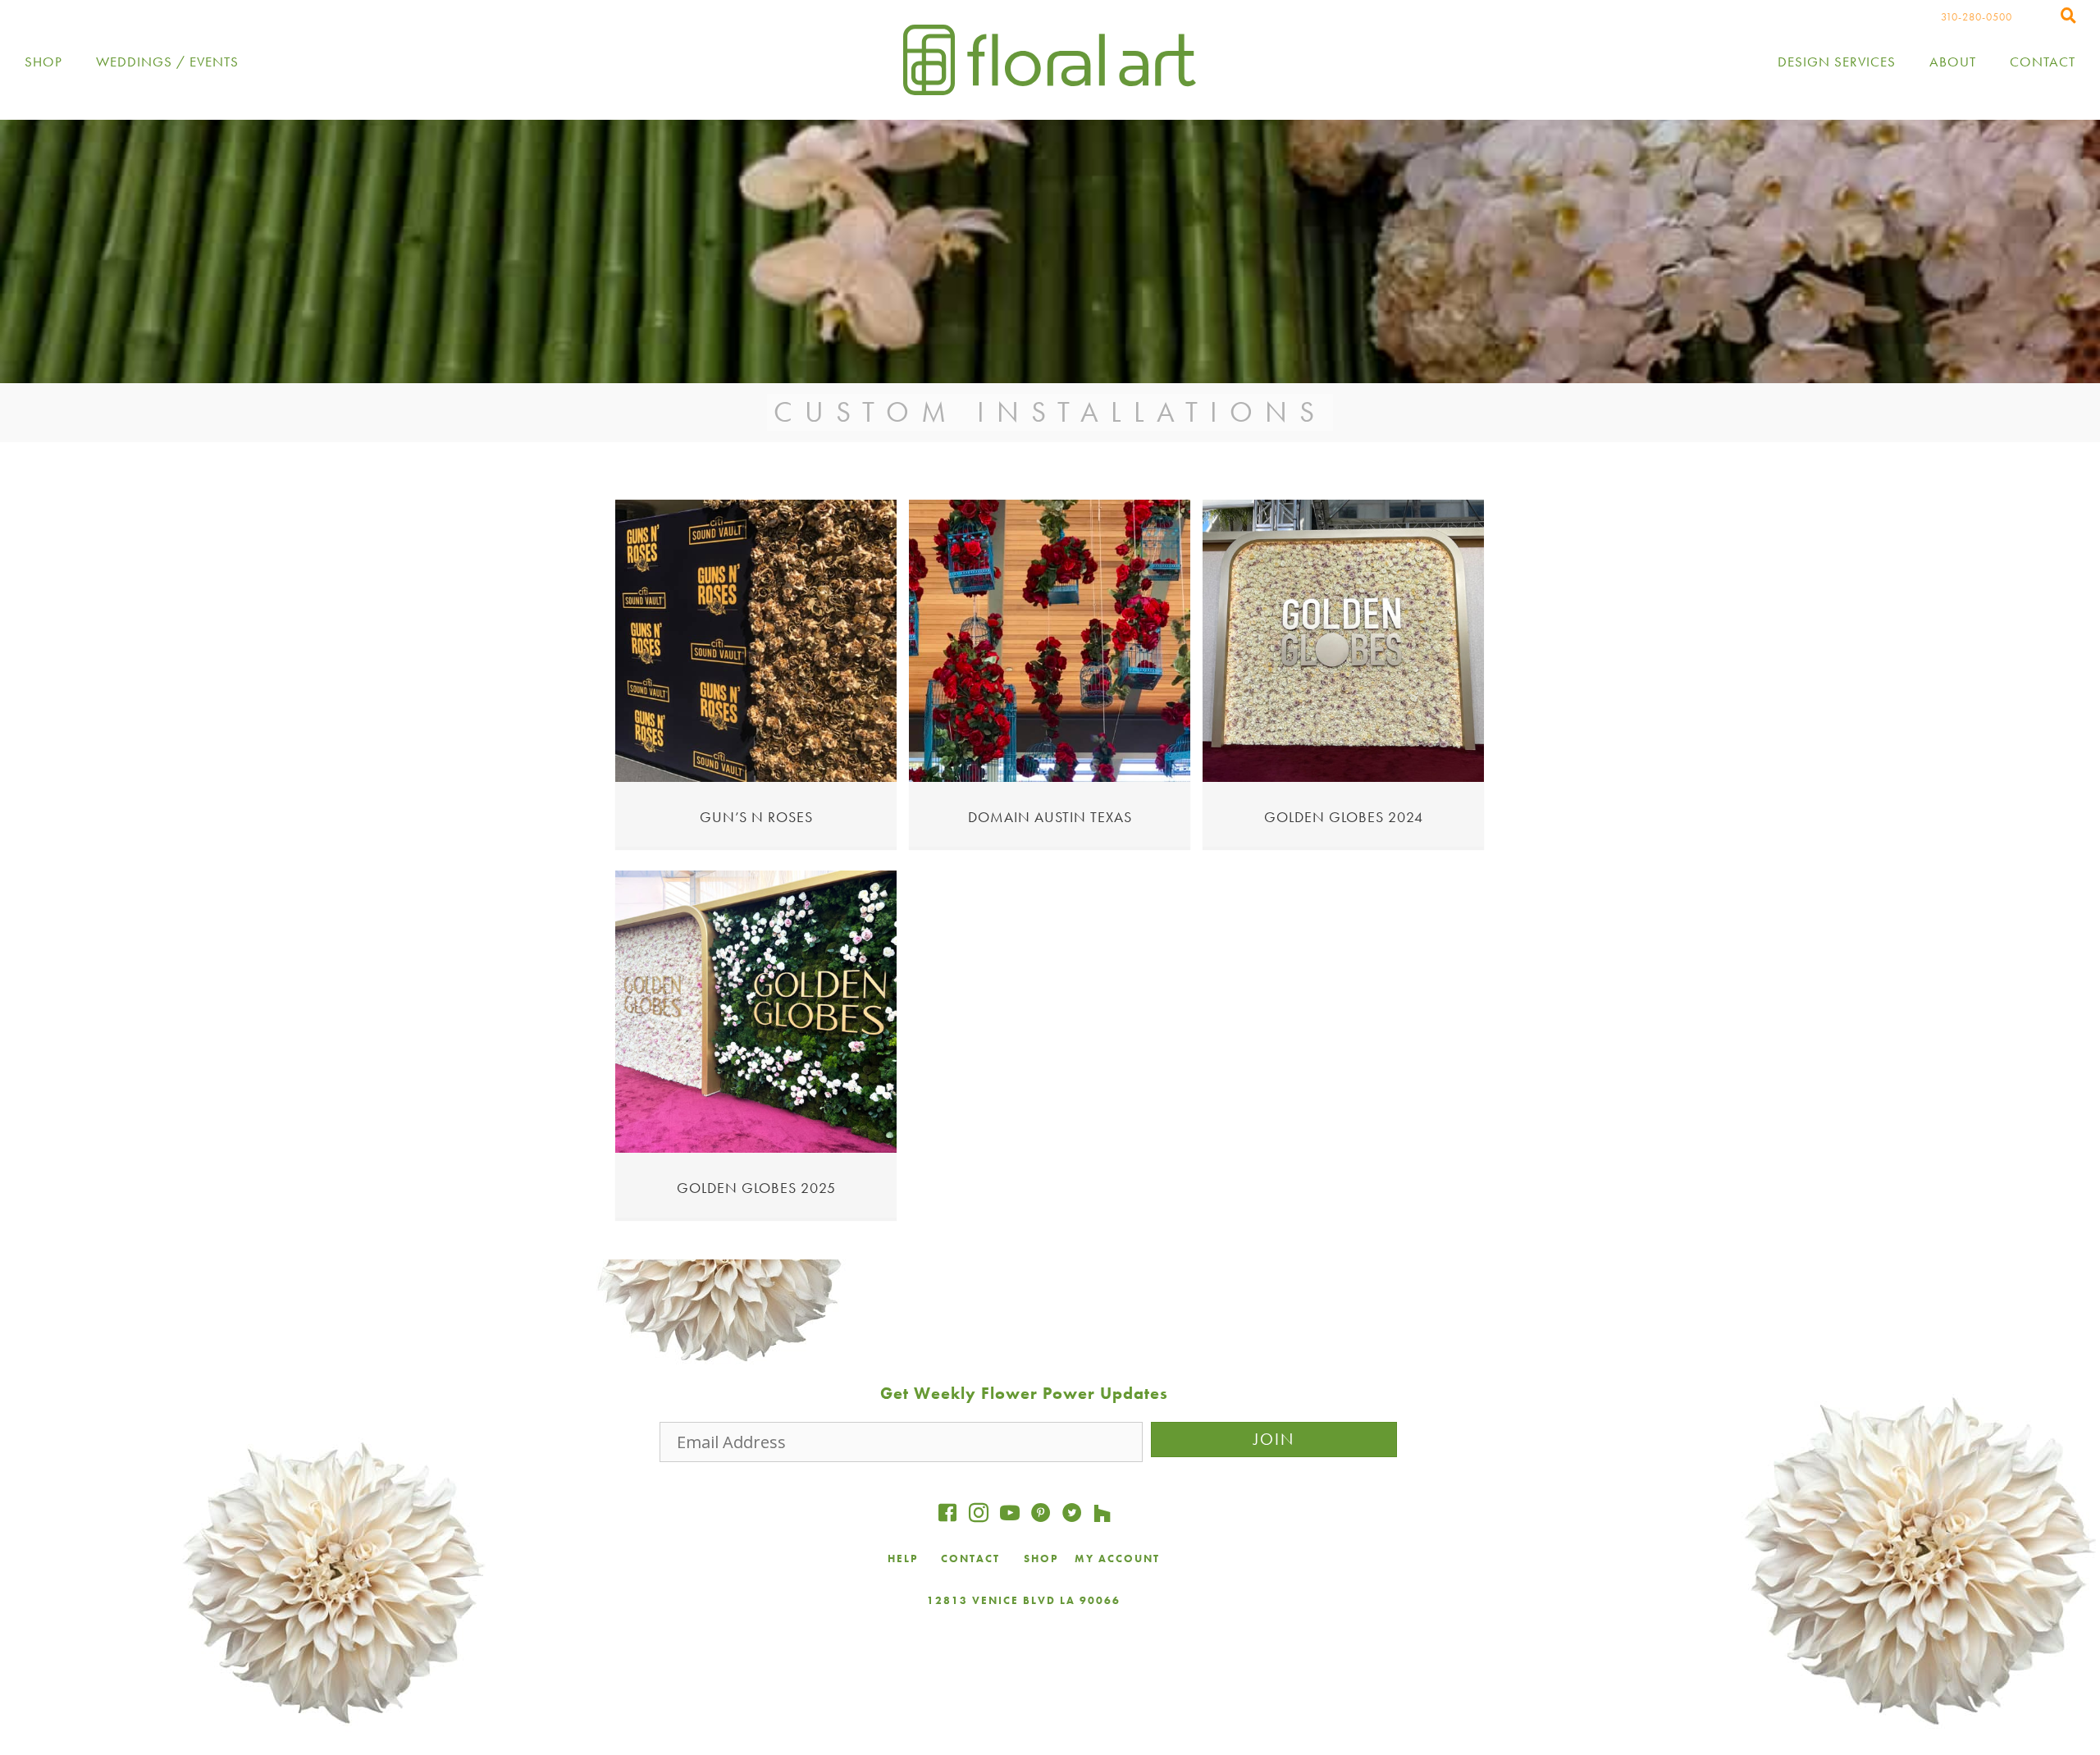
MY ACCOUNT (1117, 1558)
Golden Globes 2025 (756, 1188)
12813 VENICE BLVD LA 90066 (1024, 1600)
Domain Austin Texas (1050, 817)
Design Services (1837, 62)
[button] (1274, 1440)
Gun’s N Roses (756, 817)
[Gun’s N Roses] (756, 777)
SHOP (1041, 1558)
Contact (2043, 62)
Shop (43, 62)
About (1953, 62)
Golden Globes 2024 (1344, 817)
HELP (903, 1558)
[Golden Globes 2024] (1343, 777)
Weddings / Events (167, 62)
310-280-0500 (1977, 17)
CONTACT (972, 1558)
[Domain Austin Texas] (1050, 777)
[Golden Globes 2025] (756, 1148)
